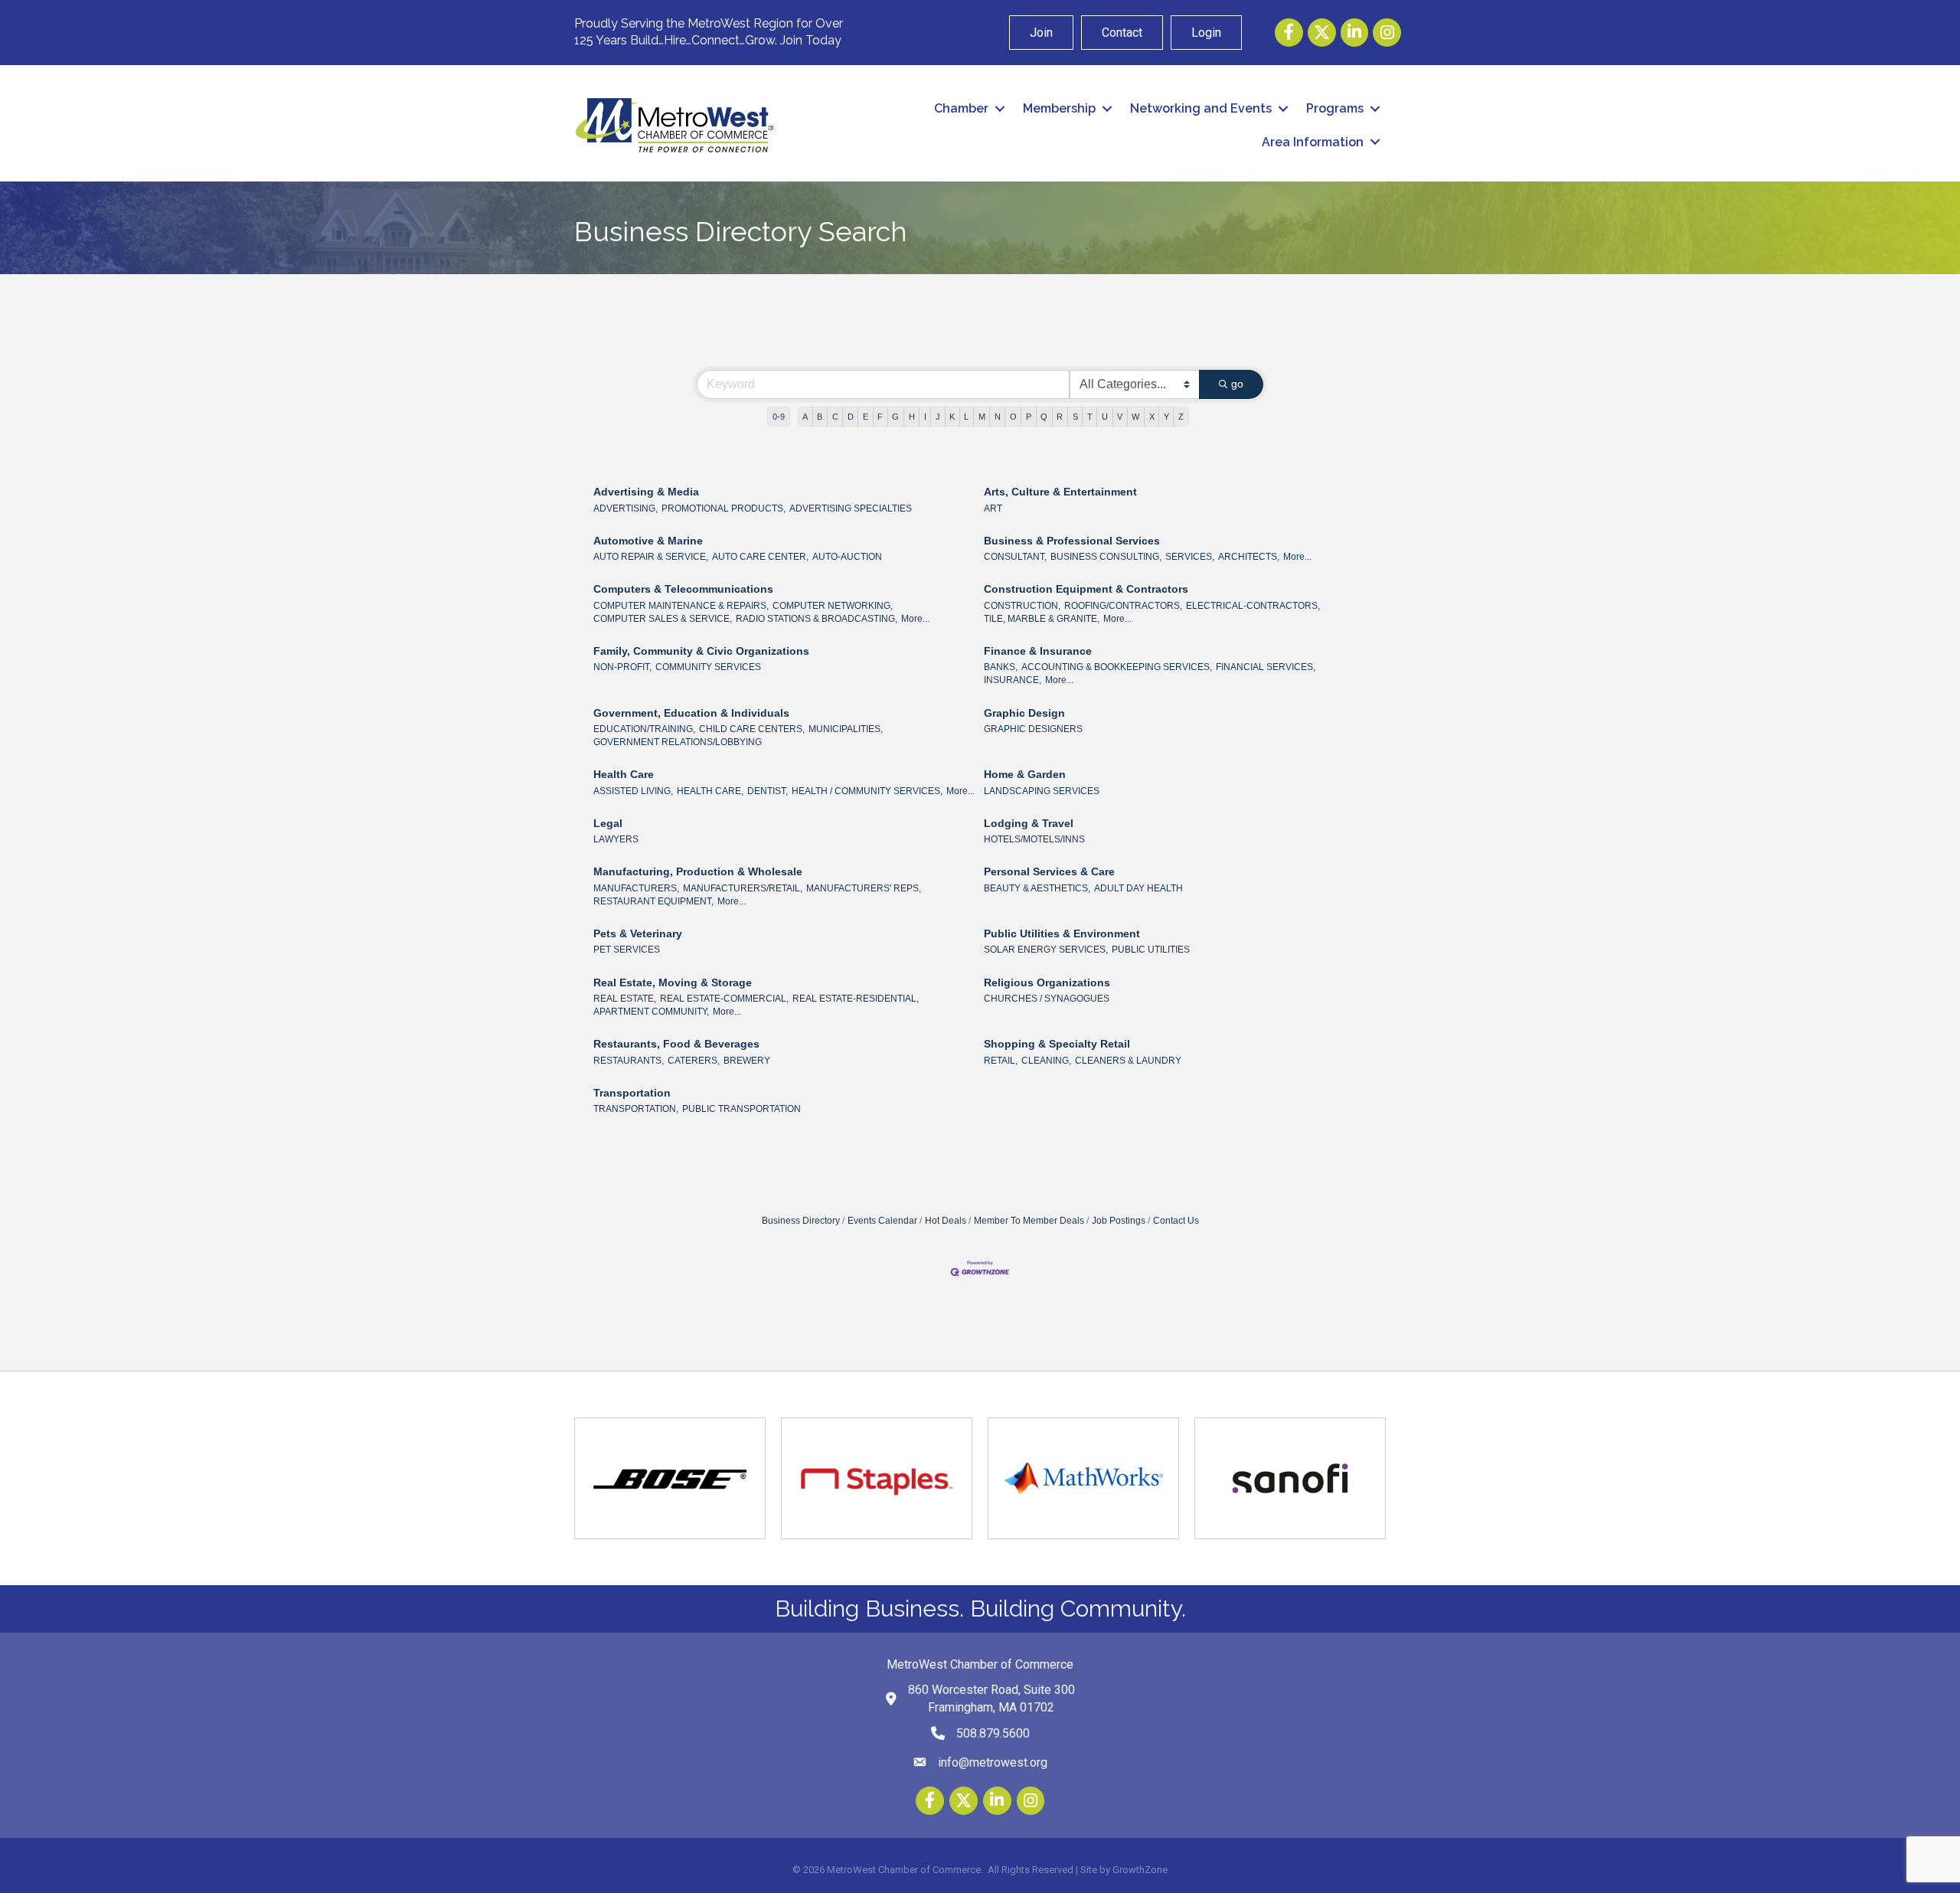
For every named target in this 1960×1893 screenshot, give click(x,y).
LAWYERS (616, 839)
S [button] (1075, 417)
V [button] (1120, 417)
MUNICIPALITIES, (846, 729)
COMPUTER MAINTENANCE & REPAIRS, (681, 606)
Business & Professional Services (1072, 541)
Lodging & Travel (1029, 823)
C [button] (835, 417)
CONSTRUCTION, (1022, 606)
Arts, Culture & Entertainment (1060, 492)
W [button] (1135, 417)
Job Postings (1119, 1221)
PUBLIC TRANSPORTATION (742, 1109)
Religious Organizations (1047, 982)
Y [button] (1166, 417)
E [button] (866, 417)
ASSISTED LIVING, (633, 791)
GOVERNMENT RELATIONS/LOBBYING (678, 742)
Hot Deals (946, 1221)
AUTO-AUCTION (847, 557)
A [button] (805, 417)
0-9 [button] (779, 417)
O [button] (1013, 417)
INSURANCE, (1013, 680)
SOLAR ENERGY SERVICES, (1046, 950)
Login (1206, 33)
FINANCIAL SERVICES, (1266, 667)
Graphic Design (1024, 713)
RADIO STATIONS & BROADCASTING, (817, 619)
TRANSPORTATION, (636, 1109)
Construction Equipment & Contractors (1086, 589)
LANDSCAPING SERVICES (1042, 791)
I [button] (925, 417)
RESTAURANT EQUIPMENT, (653, 901)
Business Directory (801, 1221)
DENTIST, (768, 791)
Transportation (632, 1093)
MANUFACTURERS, (636, 888)
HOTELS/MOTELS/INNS (1034, 839)
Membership (1059, 108)
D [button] (851, 417)
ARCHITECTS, (1249, 557)
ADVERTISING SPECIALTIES (851, 508)
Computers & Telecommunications (683, 589)
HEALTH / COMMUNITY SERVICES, (867, 791)
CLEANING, (1046, 1061)
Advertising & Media (646, 492)
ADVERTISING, (626, 508)
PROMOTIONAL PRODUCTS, (724, 508)
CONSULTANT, (1015, 557)
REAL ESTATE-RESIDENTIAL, (856, 999)
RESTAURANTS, (629, 1061)
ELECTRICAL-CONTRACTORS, (1253, 606)
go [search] (1237, 384)
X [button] (1152, 417)
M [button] (982, 417)
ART (993, 508)
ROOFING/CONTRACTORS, (1123, 606)
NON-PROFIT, (622, 667)
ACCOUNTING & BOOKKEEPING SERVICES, (1117, 667)
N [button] (998, 417)
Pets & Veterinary (638, 933)
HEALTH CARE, (710, 791)
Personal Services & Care (1049, 871)
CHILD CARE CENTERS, (752, 729)
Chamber (961, 108)
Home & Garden (1025, 774)
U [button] (1105, 417)
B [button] (820, 417)
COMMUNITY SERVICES (708, 667)
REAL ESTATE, (625, 999)
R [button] (1060, 417)
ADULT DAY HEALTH (1138, 888)
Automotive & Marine (648, 541)
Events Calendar (882, 1221)
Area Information (1313, 142)
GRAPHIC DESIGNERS (1033, 729)
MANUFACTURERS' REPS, (864, 888)
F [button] (880, 417)
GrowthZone (1140, 1870)
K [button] (952, 417)
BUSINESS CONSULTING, (1106, 557)
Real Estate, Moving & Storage (673, 982)
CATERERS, (694, 1061)
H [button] (912, 417)
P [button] (1029, 417)
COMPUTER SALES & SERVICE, (663, 619)
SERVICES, (1190, 557)
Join (1041, 33)
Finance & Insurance (1038, 651)
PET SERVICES (627, 950)
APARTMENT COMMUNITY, (651, 1012)
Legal (608, 823)
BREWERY (747, 1061)
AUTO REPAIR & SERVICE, (651, 557)
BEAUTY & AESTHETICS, (1037, 888)
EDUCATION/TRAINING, (644, 729)
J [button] (938, 417)
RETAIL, (1001, 1061)
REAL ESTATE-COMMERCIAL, (724, 999)
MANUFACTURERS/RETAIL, (743, 888)
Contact (1122, 33)
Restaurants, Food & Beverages (676, 1044)
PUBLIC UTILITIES (1151, 950)
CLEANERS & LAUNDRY (1128, 1061)
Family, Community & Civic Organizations (701, 651)
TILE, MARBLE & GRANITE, (1042, 619)
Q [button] (1044, 417)
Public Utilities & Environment (1062, 933)
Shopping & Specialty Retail (1057, 1044)
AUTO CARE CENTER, (760, 557)
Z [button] (1181, 417)
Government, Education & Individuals (691, 713)
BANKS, (1001, 667)
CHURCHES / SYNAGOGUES (1047, 999)
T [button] (1090, 417)
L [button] (966, 417)
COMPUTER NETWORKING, (833, 606)
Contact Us (1176, 1221)
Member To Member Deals (1029, 1221)
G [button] (895, 417)
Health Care (624, 774)
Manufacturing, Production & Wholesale (698, 871)
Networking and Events (1201, 108)
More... (1297, 557)
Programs (1335, 108)
